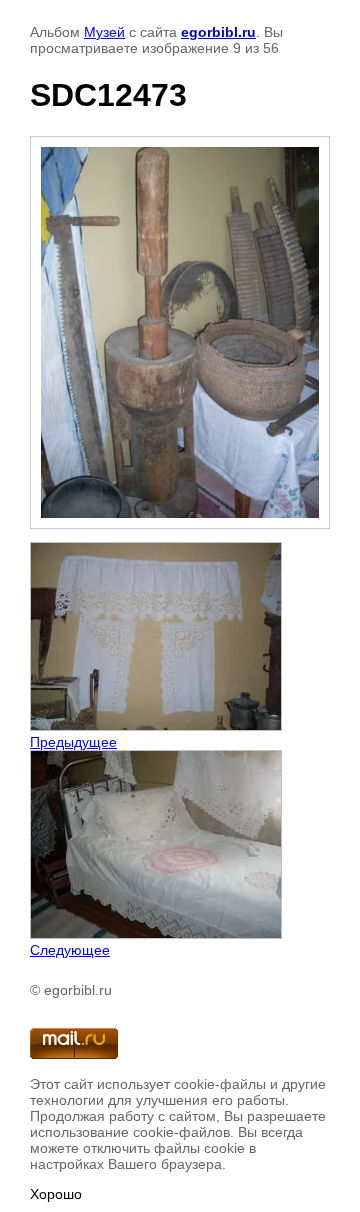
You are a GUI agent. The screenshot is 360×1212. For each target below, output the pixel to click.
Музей (104, 32)
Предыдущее (73, 742)
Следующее (70, 950)
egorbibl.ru (218, 32)
